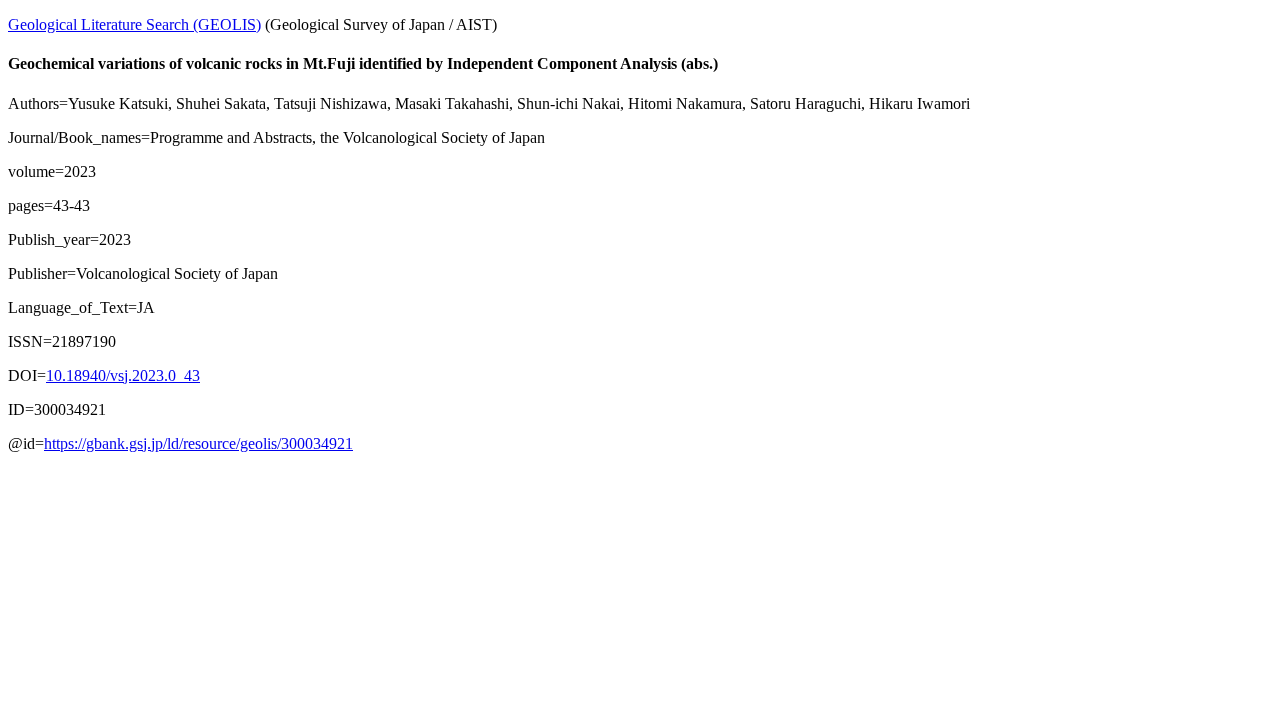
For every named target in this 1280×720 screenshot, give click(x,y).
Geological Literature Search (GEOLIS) (134, 24)
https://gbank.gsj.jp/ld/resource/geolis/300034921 (198, 443)
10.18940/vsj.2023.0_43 (123, 375)
